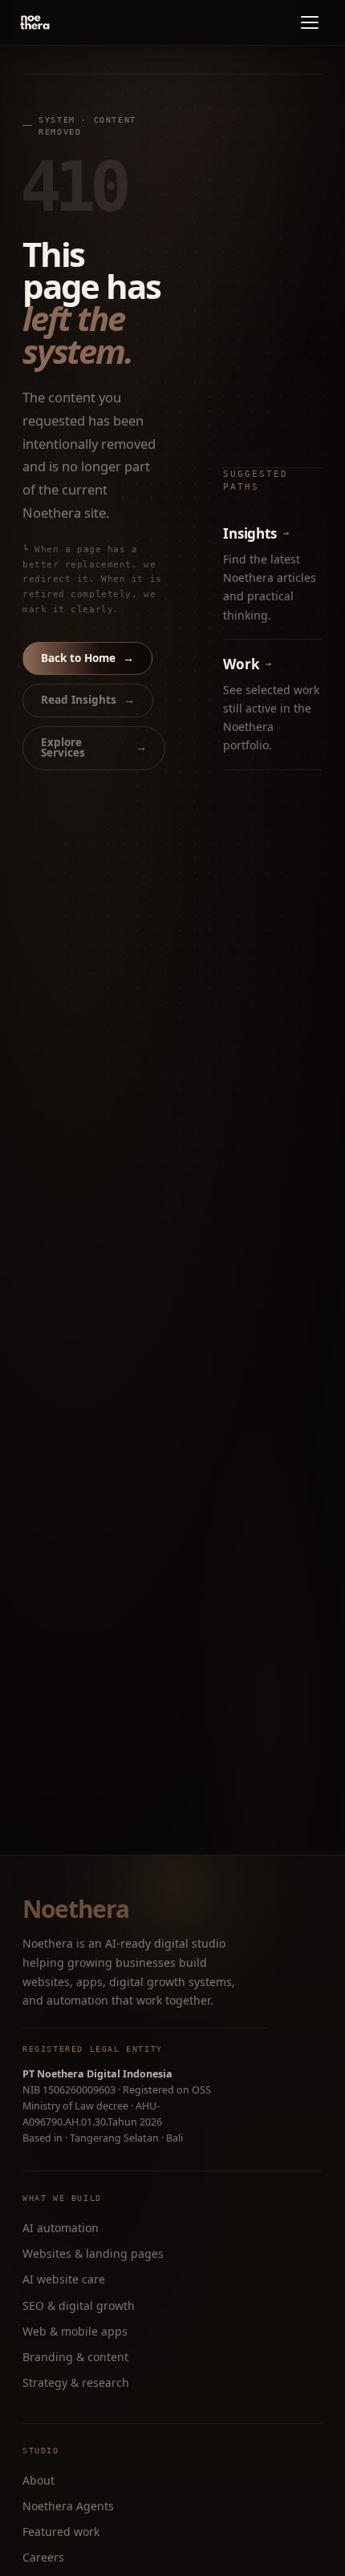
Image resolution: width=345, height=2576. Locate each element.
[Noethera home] (72, 22)
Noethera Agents (68, 2506)
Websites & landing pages (93, 2253)
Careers (43, 2557)
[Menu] (310, 22)
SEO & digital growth (79, 2305)
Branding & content (75, 2357)
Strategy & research (76, 2382)
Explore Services (94, 748)
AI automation (61, 2228)
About (39, 2480)
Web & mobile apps (75, 2331)
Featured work (61, 2532)
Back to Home (87, 658)
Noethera (75, 1909)
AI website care (64, 2279)
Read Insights (88, 700)
